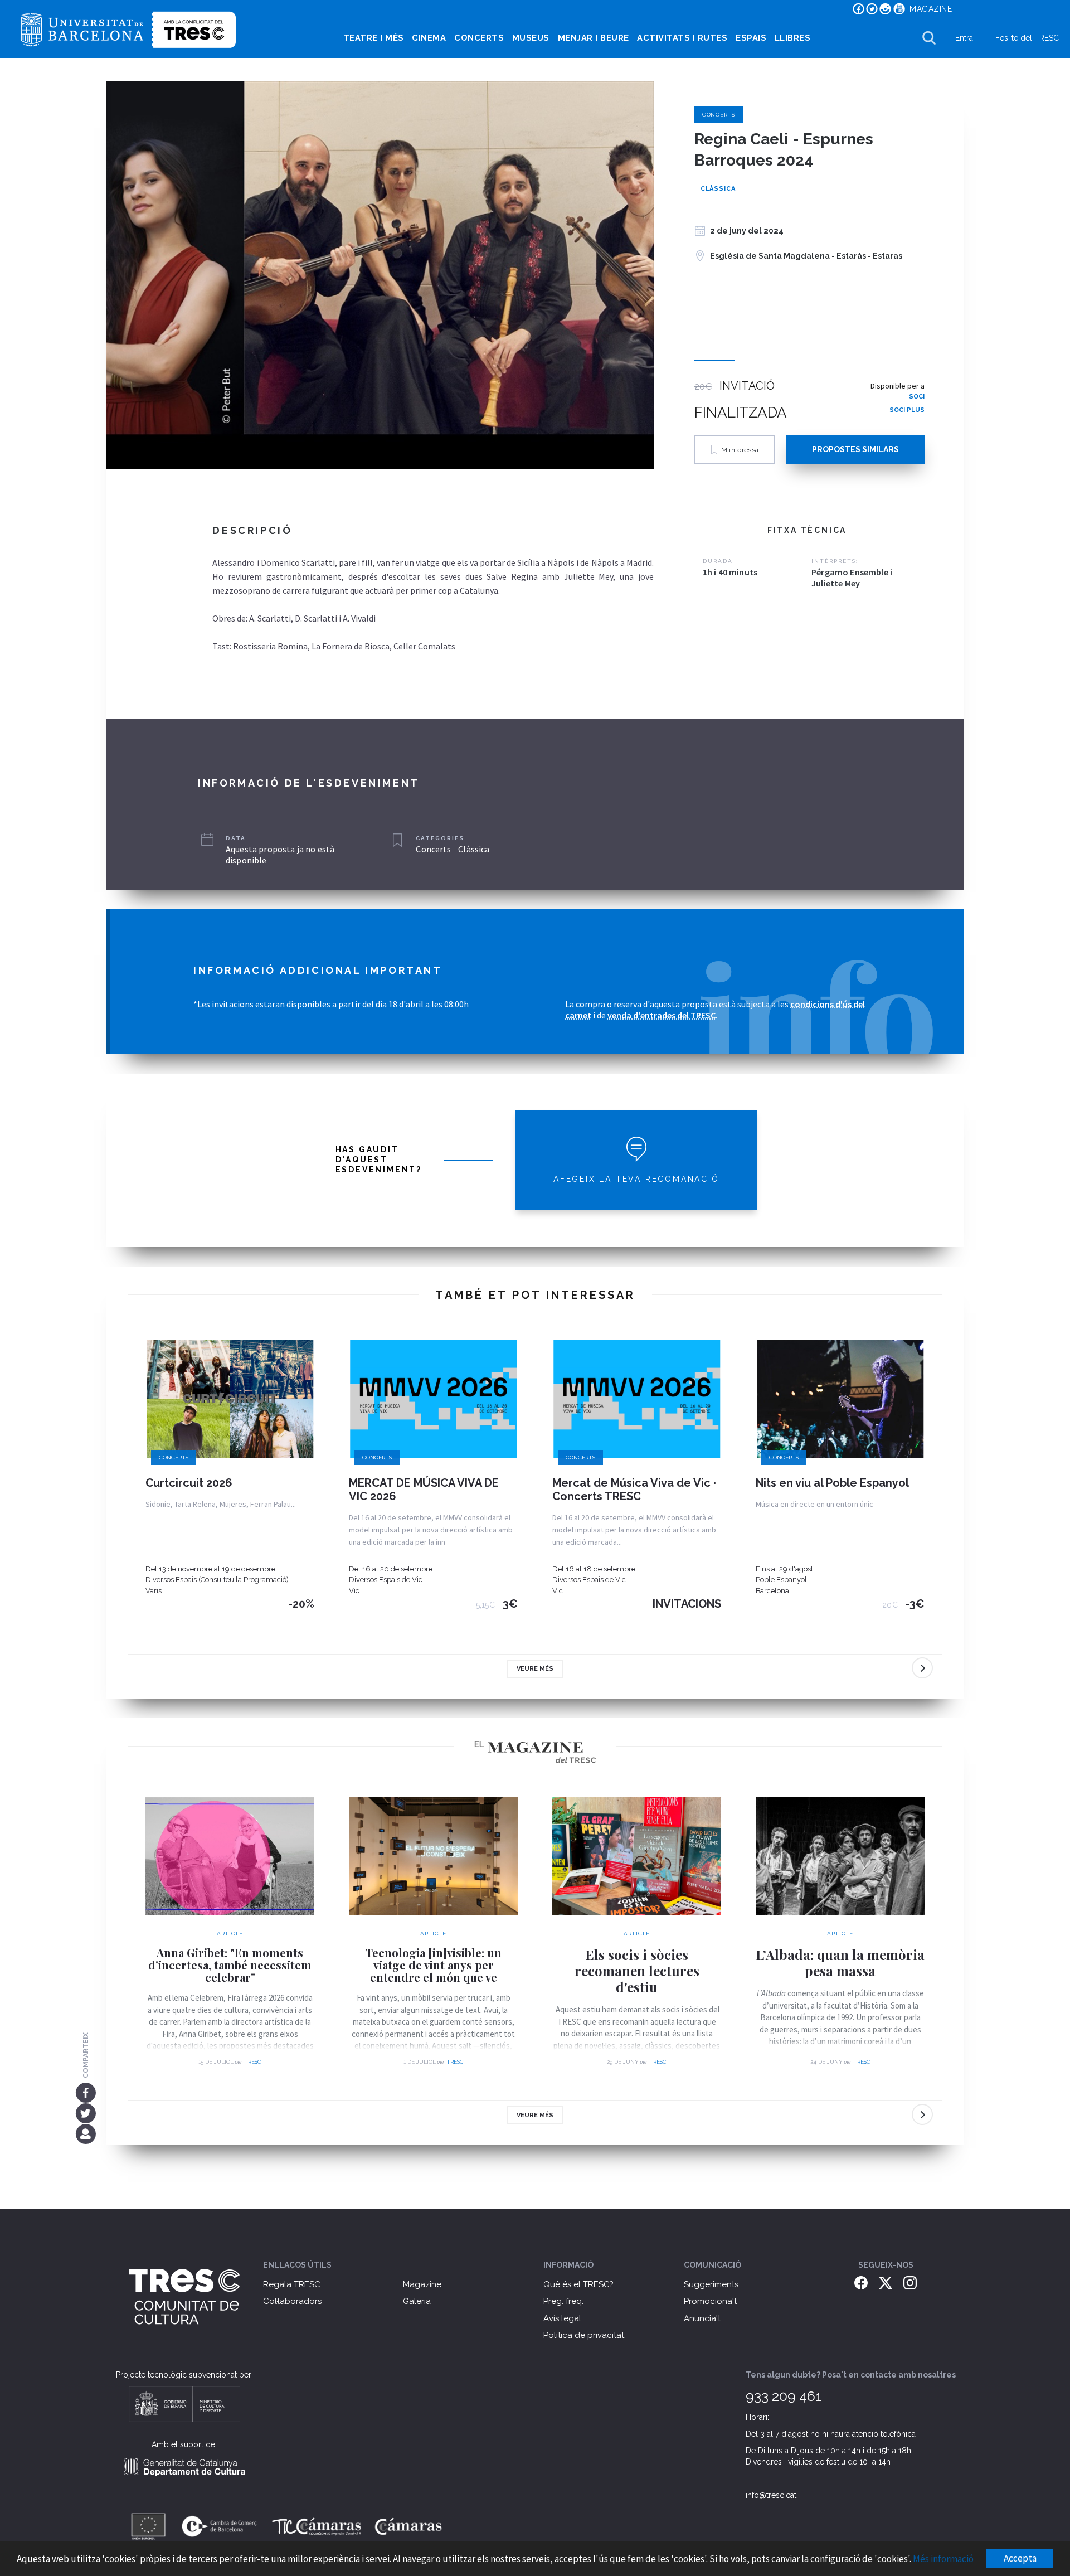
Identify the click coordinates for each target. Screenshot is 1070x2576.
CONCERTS (479, 38)
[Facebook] (86, 2092)
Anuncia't (702, 2318)
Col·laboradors (292, 2301)
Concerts (719, 115)
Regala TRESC (292, 2284)
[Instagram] (910, 2282)
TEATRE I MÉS (374, 38)
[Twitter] (86, 2113)
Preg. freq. (563, 2301)
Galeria (417, 2301)
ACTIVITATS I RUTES (682, 38)
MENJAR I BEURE (594, 38)
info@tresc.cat (771, 2495)
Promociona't (710, 2301)
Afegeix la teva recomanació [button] (636, 1179)
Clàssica (718, 189)
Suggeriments (711, 2284)
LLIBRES (793, 38)
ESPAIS (751, 38)
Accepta (1020, 2558)
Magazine (422, 2284)
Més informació (943, 2559)
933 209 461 (784, 2396)
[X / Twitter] (886, 2282)
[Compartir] (86, 2134)
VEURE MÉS (535, 1669)
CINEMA (429, 38)
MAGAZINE (931, 9)
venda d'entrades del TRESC (662, 1015)
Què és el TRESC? (578, 2284)
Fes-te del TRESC (1027, 38)
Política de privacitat (584, 2335)
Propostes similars (855, 449)
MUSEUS (531, 38)
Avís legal (562, 2318)
